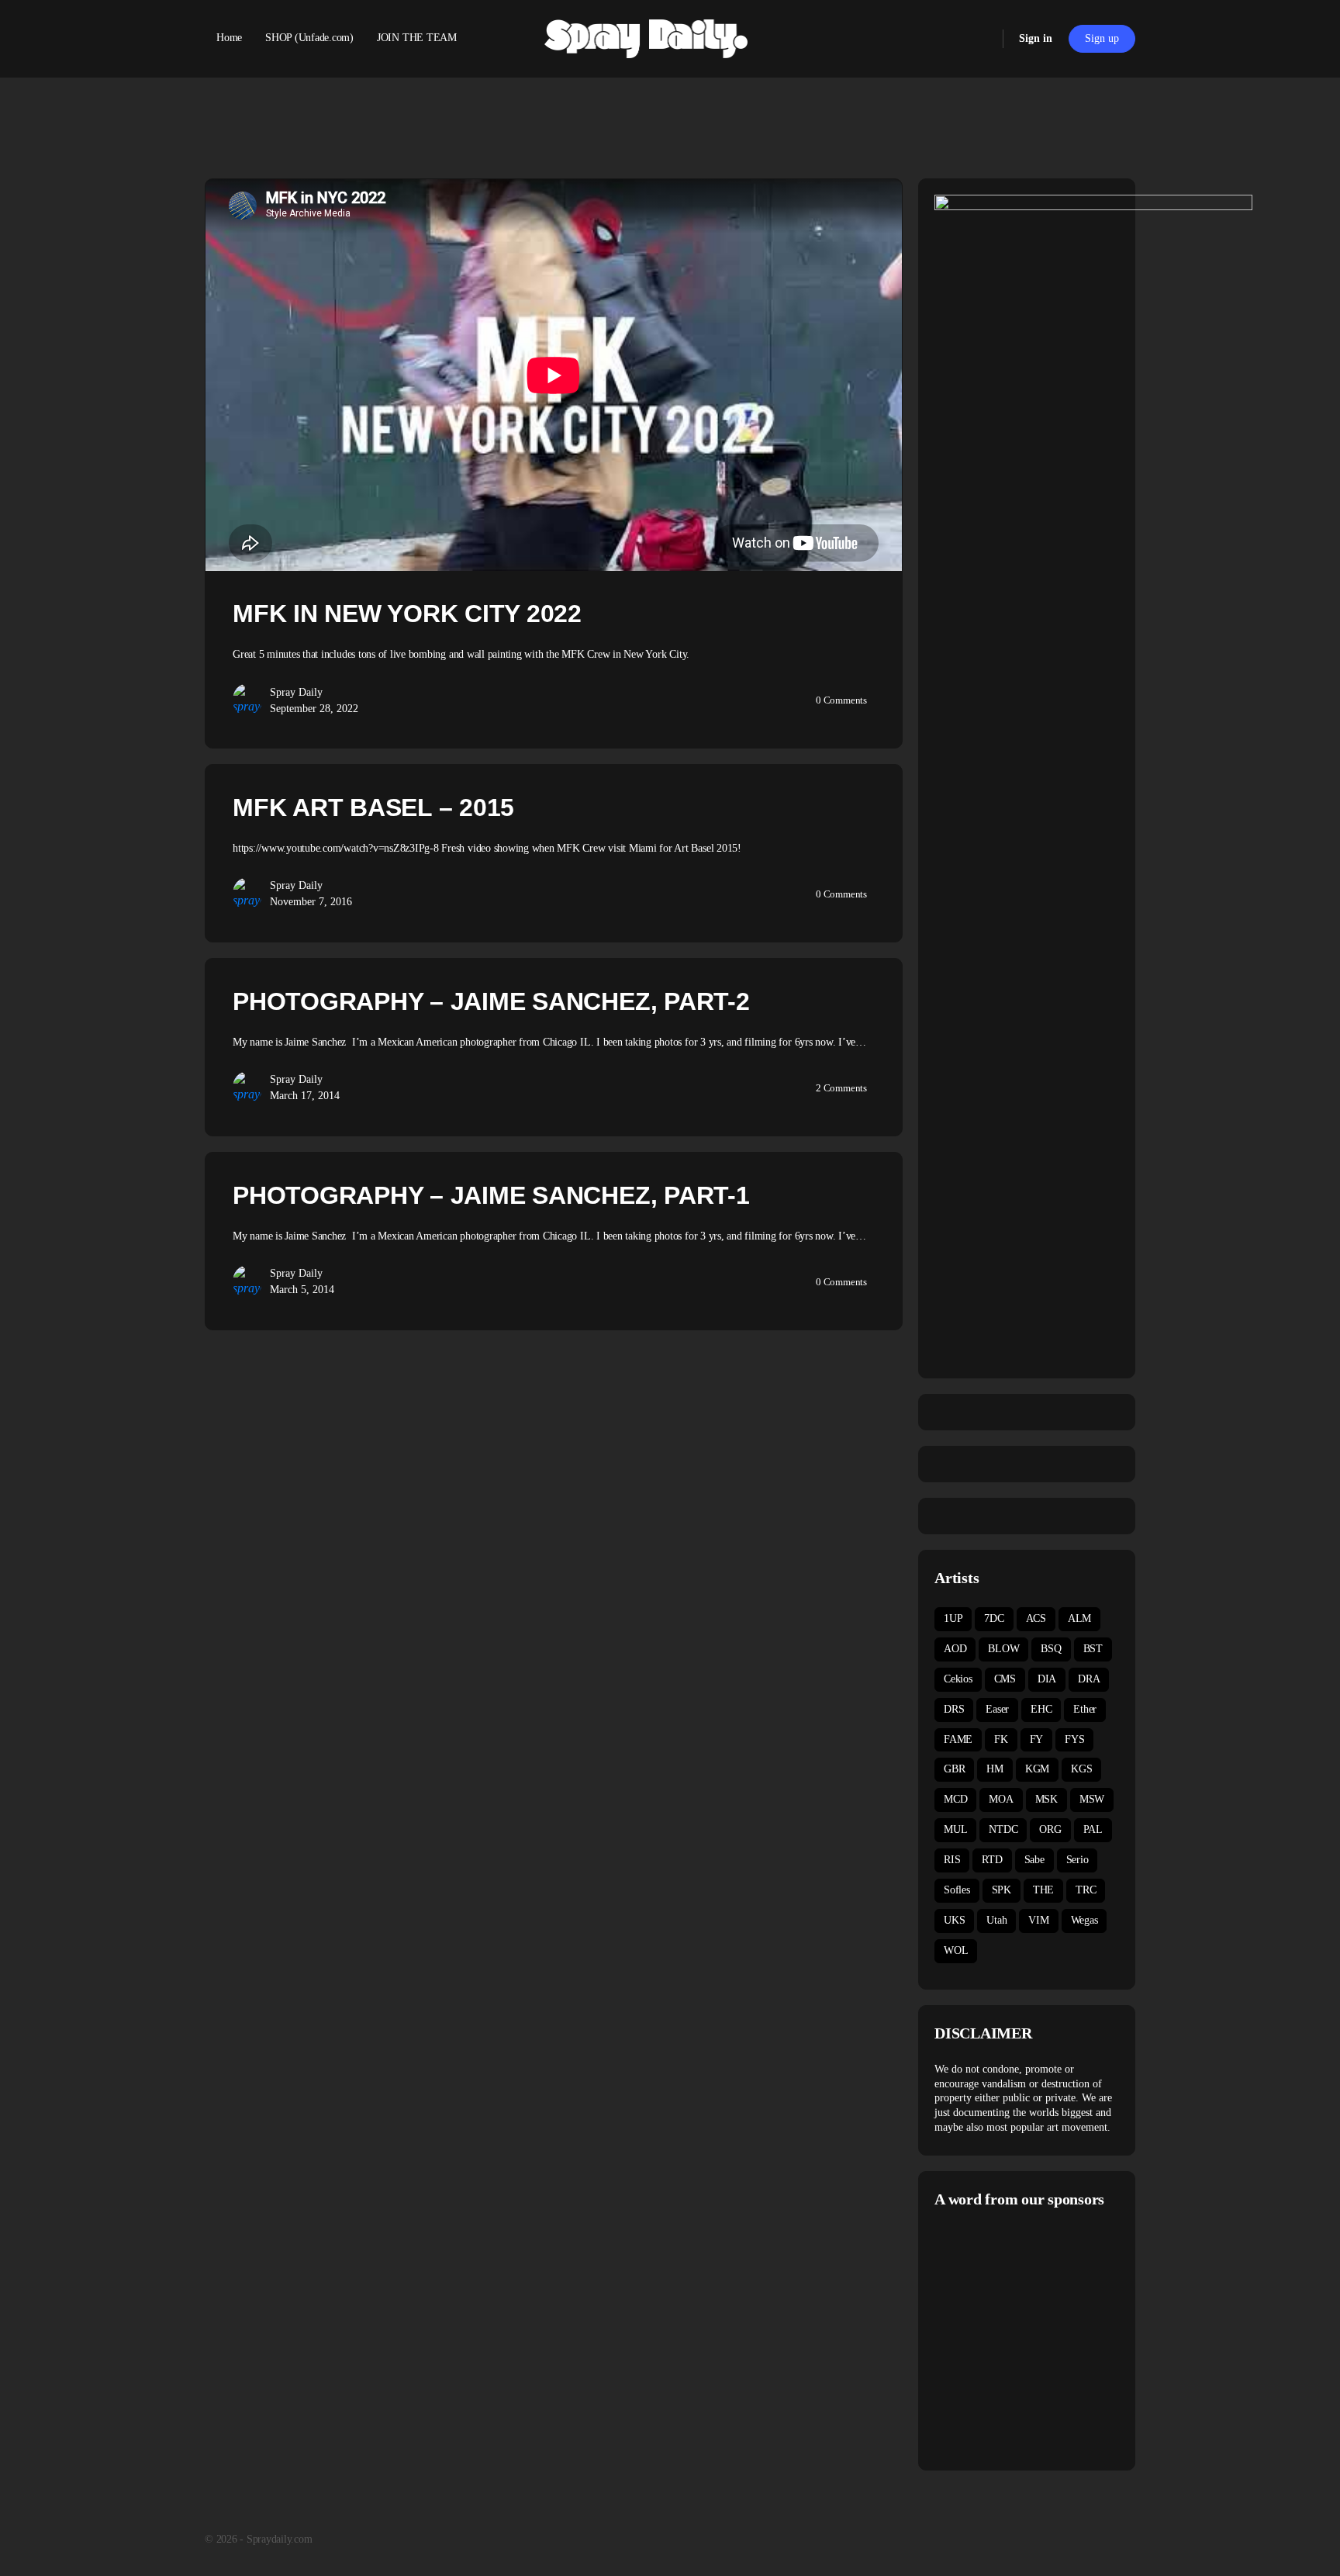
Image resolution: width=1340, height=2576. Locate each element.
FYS (1074, 1739)
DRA (1089, 1679)
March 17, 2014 (305, 1096)
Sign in (1036, 38)
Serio (1078, 1860)
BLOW (1003, 1649)
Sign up (1102, 38)
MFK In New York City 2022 (407, 614)
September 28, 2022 (314, 709)
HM (995, 1769)
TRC (1086, 1890)
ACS (1036, 1618)
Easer (997, 1709)
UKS (954, 1920)
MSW (1092, 1799)
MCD (955, 1799)
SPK (1002, 1890)
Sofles (957, 1890)
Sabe (1034, 1860)
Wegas (1084, 1920)
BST (1093, 1649)
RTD (992, 1860)
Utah (996, 1920)
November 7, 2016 (311, 902)
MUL (955, 1829)
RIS (952, 1860)
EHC (1041, 1709)
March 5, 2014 (302, 1290)
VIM (1038, 1920)
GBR (954, 1769)
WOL (956, 1950)
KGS (1081, 1769)
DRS (954, 1709)
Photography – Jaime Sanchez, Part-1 (491, 1195)
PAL (1093, 1829)
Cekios (958, 1679)
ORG (1050, 1829)
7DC (994, 1618)
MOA (1001, 1799)
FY (1037, 1739)
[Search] (981, 39)
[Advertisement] (1065, 2337)
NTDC (1003, 1829)
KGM (1037, 1769)
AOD (955, 1649)
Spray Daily (296, 692)
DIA (1047, 1679)
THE (1043, 1890)
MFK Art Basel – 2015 (373, 807)
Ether (1085, 1709)
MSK (1046, 1799)
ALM (1079, 1618)
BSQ (1051, 1649)
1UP (953, 1618)
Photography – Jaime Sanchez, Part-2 (491, 1001)
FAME (958, 1739)
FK (1001, 1739)
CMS (1005, 1679)
